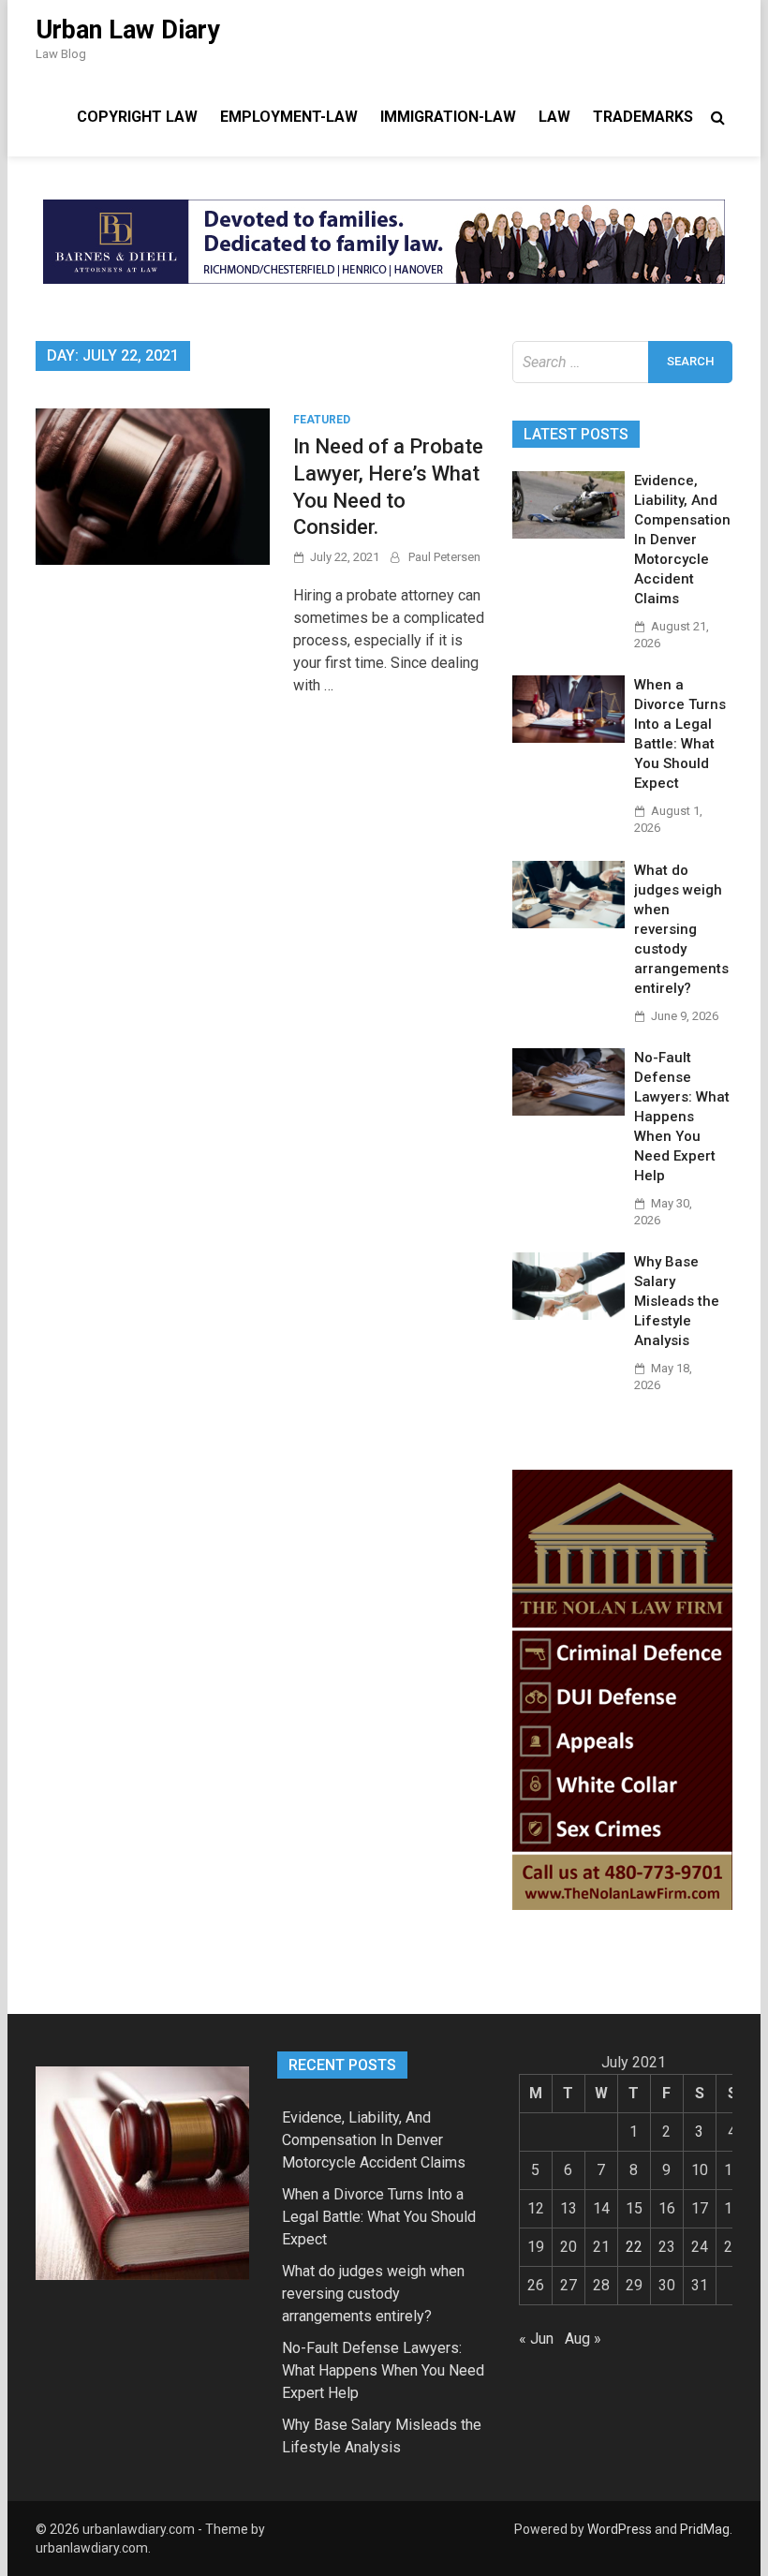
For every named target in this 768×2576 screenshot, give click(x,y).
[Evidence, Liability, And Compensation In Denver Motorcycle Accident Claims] (569, 533)
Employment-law (289, 117)
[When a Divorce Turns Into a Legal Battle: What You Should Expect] (569, 738)
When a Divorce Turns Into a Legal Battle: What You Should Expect (379, 2217)
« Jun (536, 2339)
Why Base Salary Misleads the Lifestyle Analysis (677, 1301)
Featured (322, 420)
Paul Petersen (444, 557)
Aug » (583, 2339)
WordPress (620, 2529)
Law (554, 117)
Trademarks (643, 117)
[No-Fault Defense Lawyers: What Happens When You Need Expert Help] (569, 1110)
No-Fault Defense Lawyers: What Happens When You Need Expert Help (682, 1117)
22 (634, 2247)
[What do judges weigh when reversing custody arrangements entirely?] (569, 923)
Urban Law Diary (128, 30)
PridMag (705, 2529)
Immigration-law (448, 117)
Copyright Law (137, 117)
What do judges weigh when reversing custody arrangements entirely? (681, 929)
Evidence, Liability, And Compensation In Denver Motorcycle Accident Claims (682, 540)
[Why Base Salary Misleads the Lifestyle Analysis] (569, 1315)
